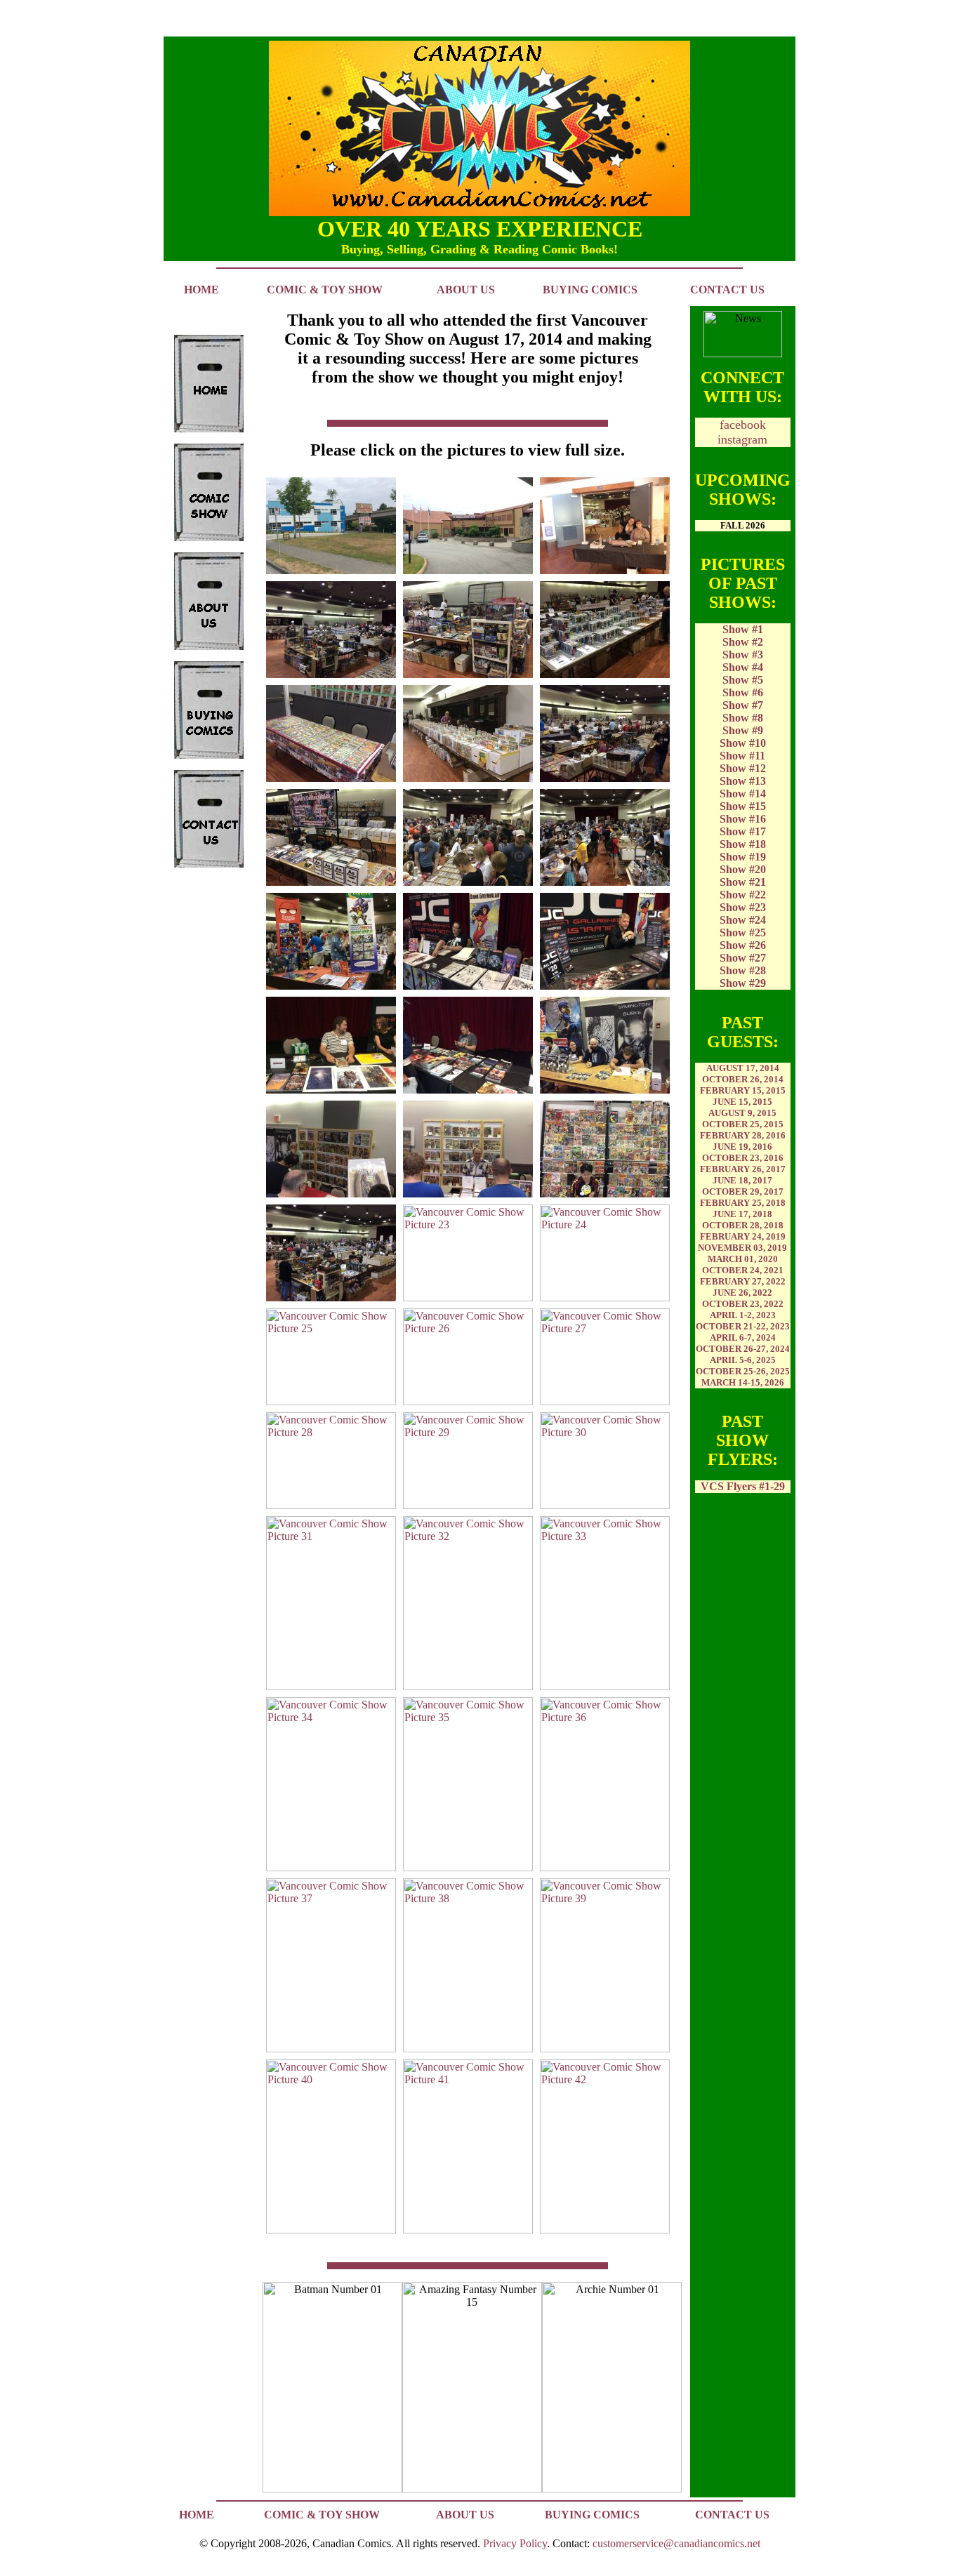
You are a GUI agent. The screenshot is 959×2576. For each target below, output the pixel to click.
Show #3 (743, 655)
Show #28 (743, 970)
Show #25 (743, 932)
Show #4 (743, 667)
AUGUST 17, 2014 (743, 1068)
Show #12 (743, 768)
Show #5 (743, 680)
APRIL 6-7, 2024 (743, 1337)
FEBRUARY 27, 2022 (743, 1281)
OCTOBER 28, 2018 (743, 1225)
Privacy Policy (515, 2543)
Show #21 (743, 882)
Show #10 (743, 743)
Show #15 (743, 806)
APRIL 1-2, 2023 (743, 1315)
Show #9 (743, 730)
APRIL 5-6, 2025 (743, 1360)
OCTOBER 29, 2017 (743, 1191)
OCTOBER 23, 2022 (743, 1304)
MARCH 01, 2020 (743, 1259)
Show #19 (743, 857)
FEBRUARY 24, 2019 (743, 1236)
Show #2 (743, 642)
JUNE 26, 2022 (742, 1293)
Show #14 (743, 794)
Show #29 (743, 983)
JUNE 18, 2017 (742, 1180)
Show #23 (743, 907)
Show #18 (743, 844)
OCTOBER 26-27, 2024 (743, 1349)
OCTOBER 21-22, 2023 (743, 1326)
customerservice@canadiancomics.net (676, 2543)
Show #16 (743, 819)
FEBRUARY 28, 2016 (743, 1135)
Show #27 (743, 958)
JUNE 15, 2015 (742, 1102)
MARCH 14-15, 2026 (743, 1382)
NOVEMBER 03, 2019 (742, 1248)
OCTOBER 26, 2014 (743, 1079)
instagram (742, 439)
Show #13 (743, 781)
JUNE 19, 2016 (742, 1147)
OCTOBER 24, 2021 (743, 1270)
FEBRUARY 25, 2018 (743, 1203)
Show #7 (743, 705)
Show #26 (743, 945)
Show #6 (743, 692)
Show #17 (743, 831)
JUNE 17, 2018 (742, 1214)
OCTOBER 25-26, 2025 (743, 1371)
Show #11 (742, 756)
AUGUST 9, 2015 (742, 1113)
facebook (743, 425)
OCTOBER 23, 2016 (743, 1158)
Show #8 (743, 718)
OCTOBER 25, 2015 (743, 1124)
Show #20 (743, 869)
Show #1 (743, 629)
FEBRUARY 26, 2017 (743, 1169)
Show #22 (743, 895)
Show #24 (743, 920)
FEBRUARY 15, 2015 (743, 1090)
